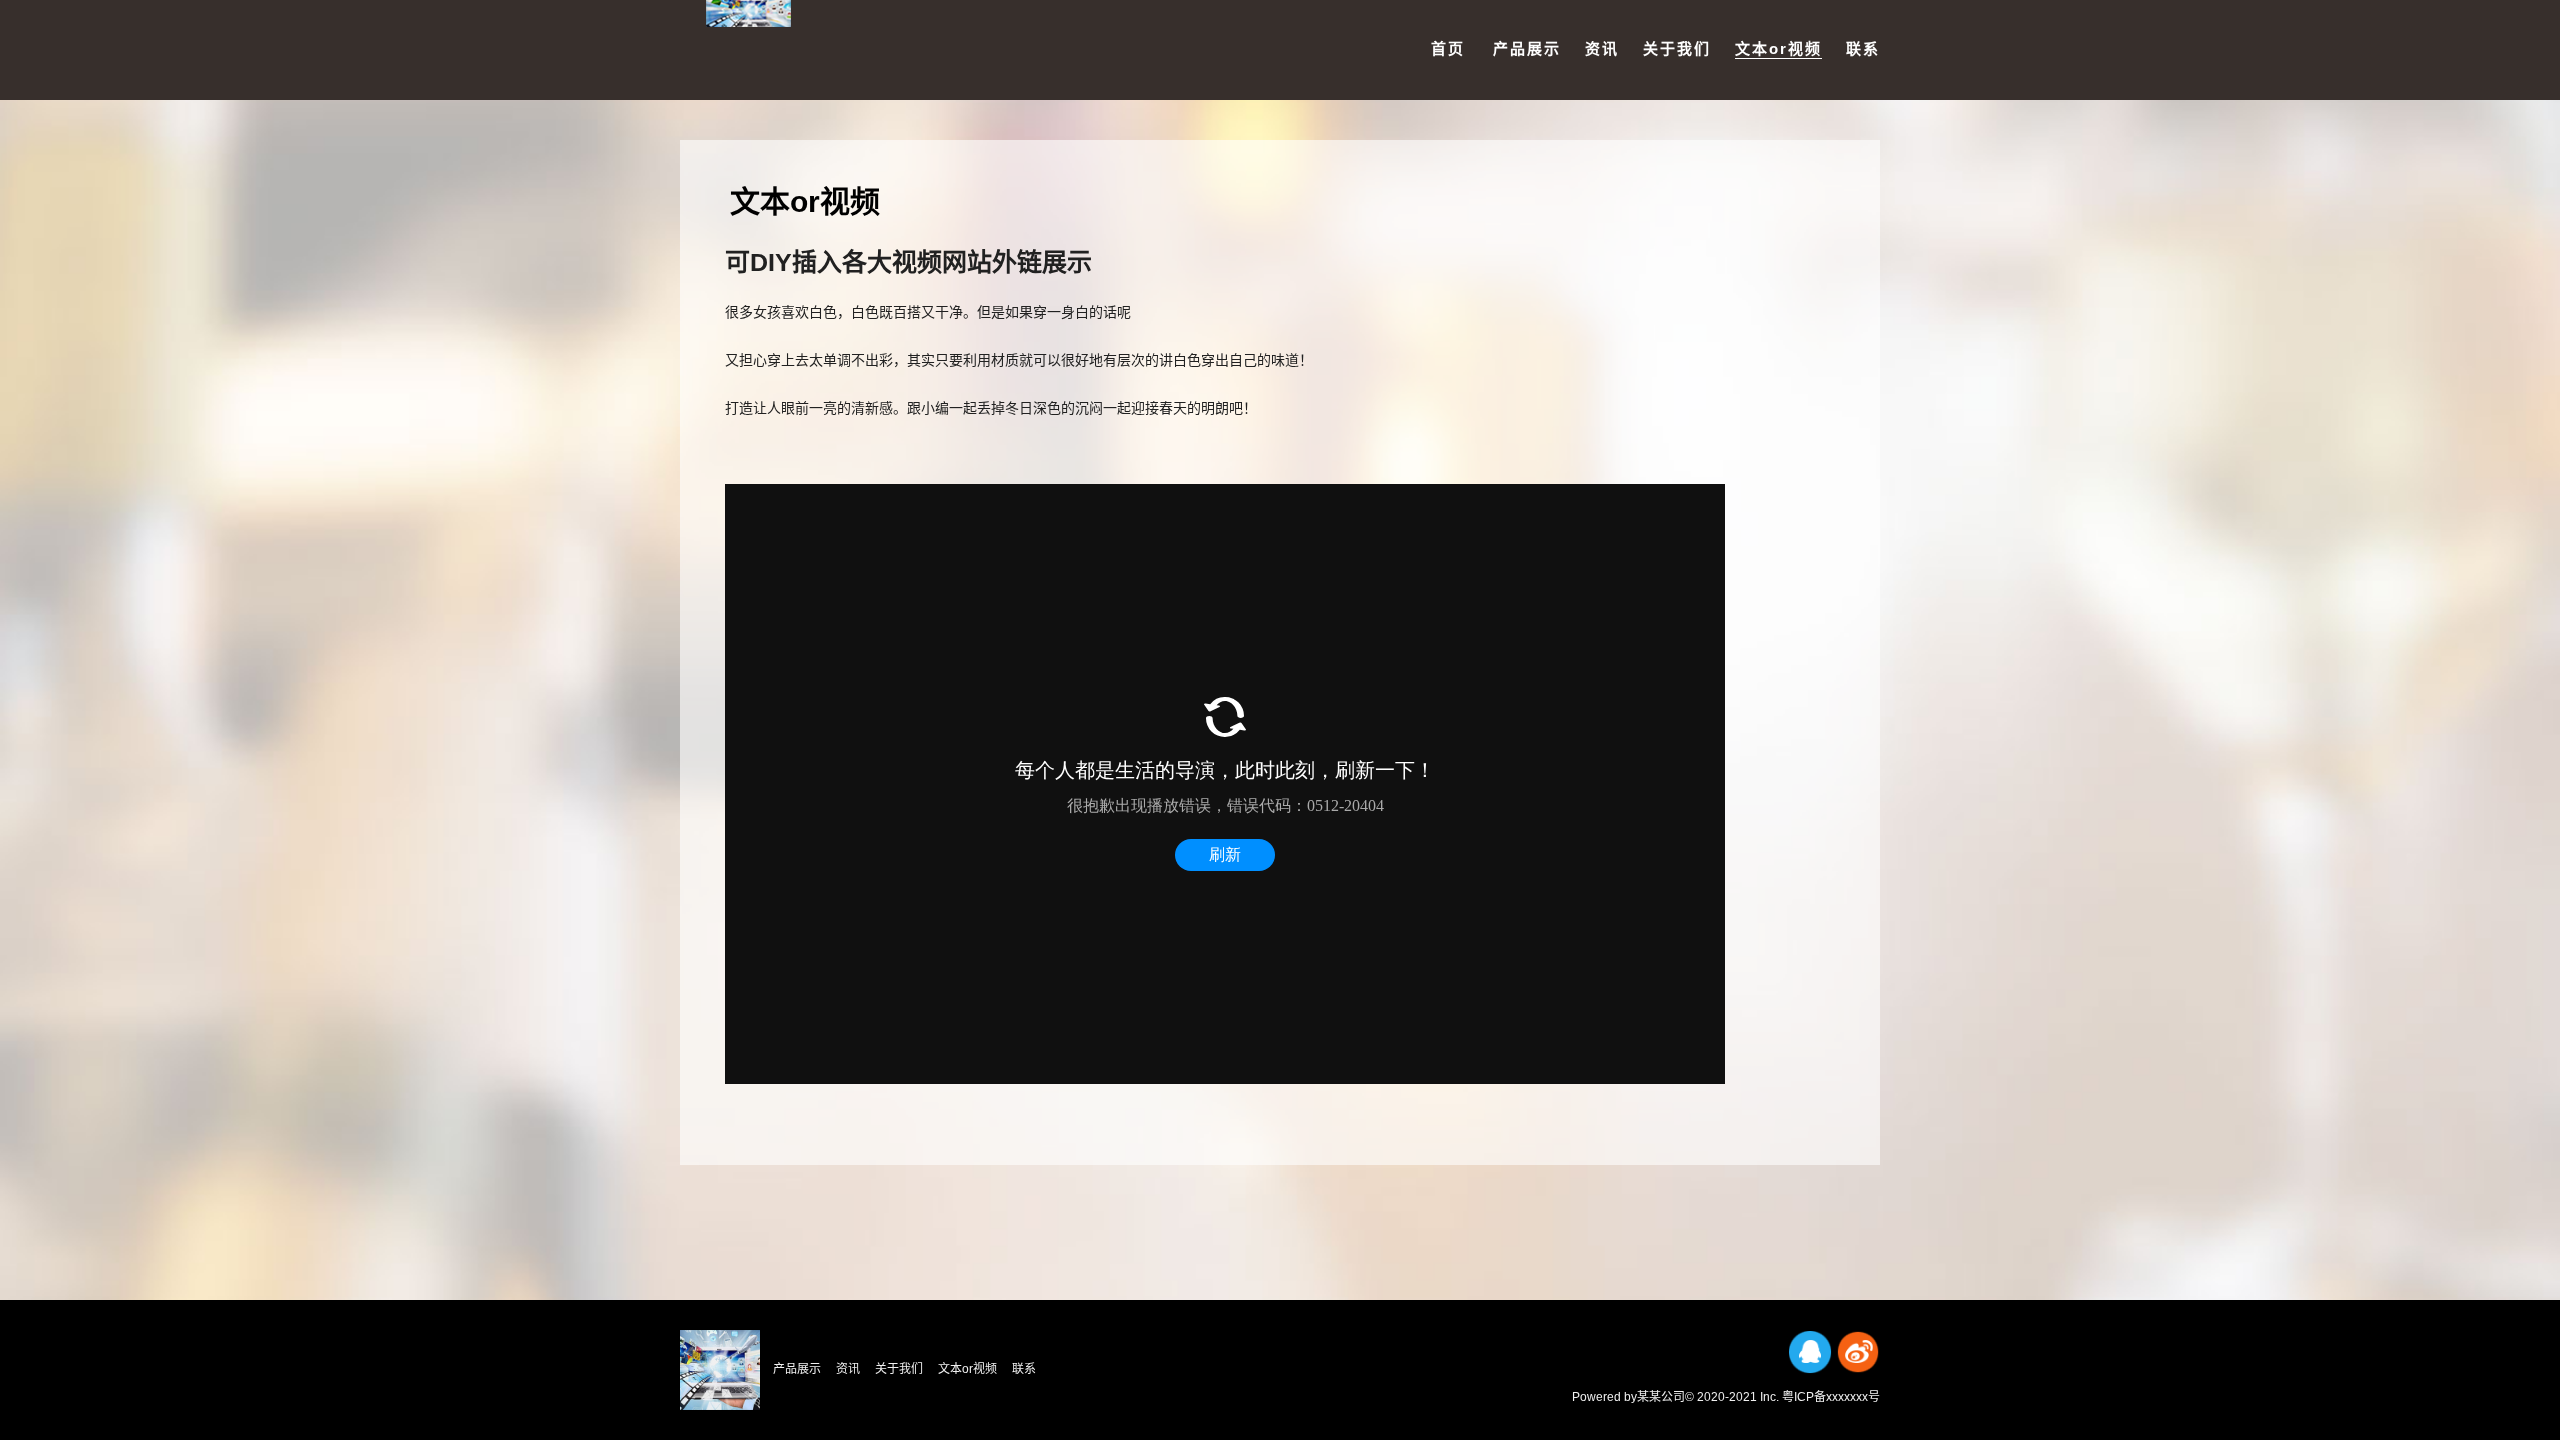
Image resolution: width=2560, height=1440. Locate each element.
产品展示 (1527, 48)
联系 (1863, 48)
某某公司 (1661, 1397)
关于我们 (1677, 48)
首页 (1448, 48)
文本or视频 (1778, 48)
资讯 (1602, 48)
